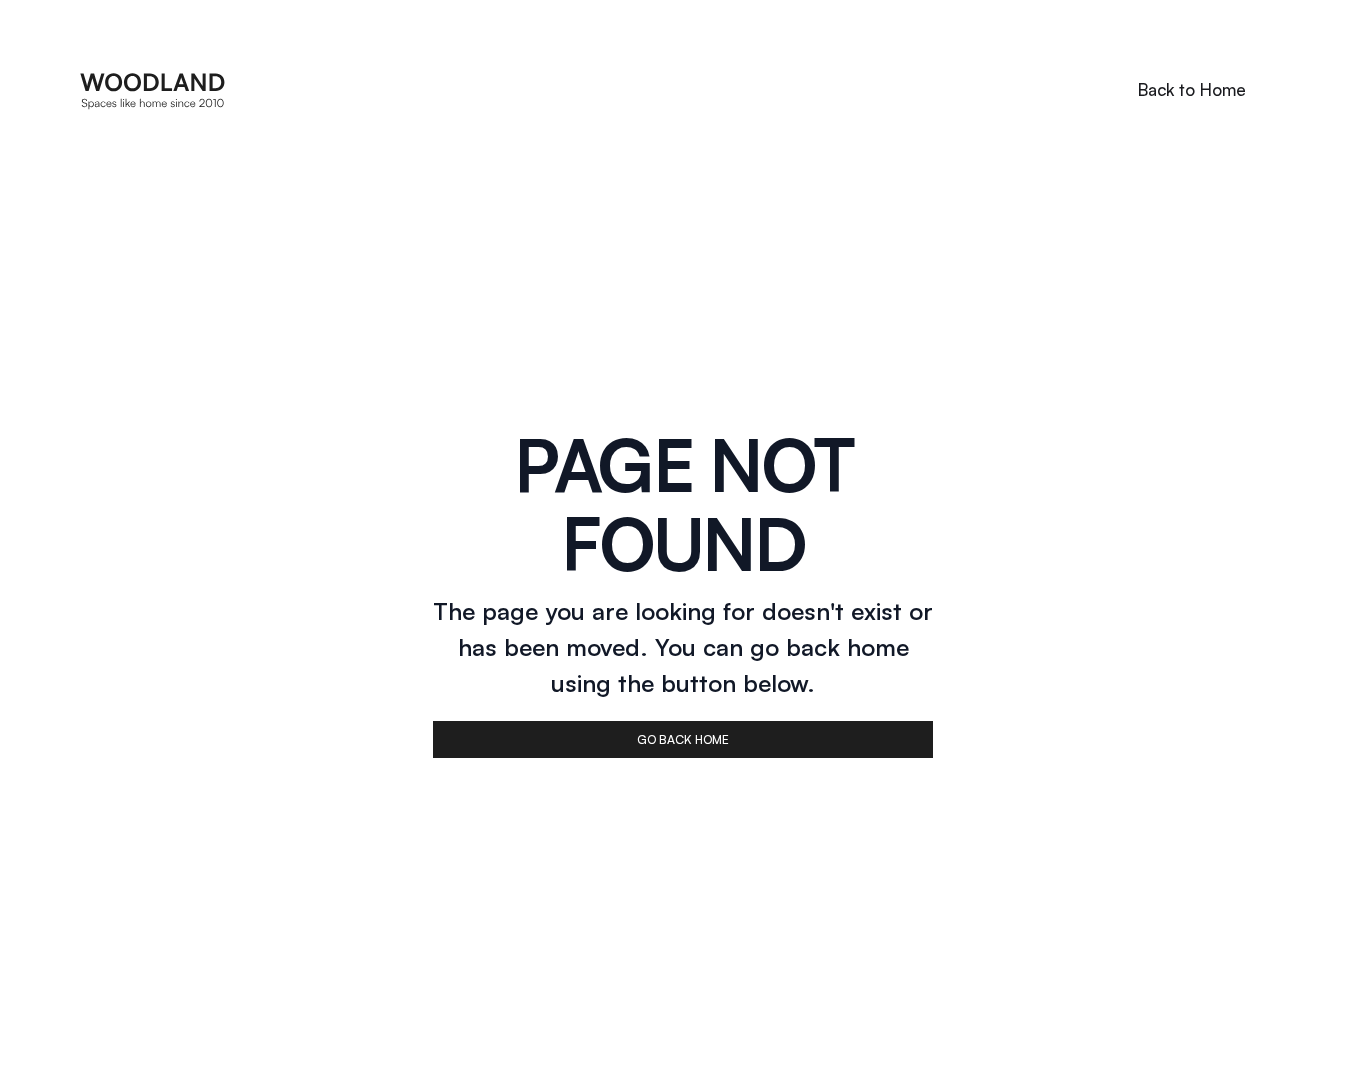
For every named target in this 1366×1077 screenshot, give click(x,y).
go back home (683, 739)
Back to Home (1192, 89)
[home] (153, 90)
